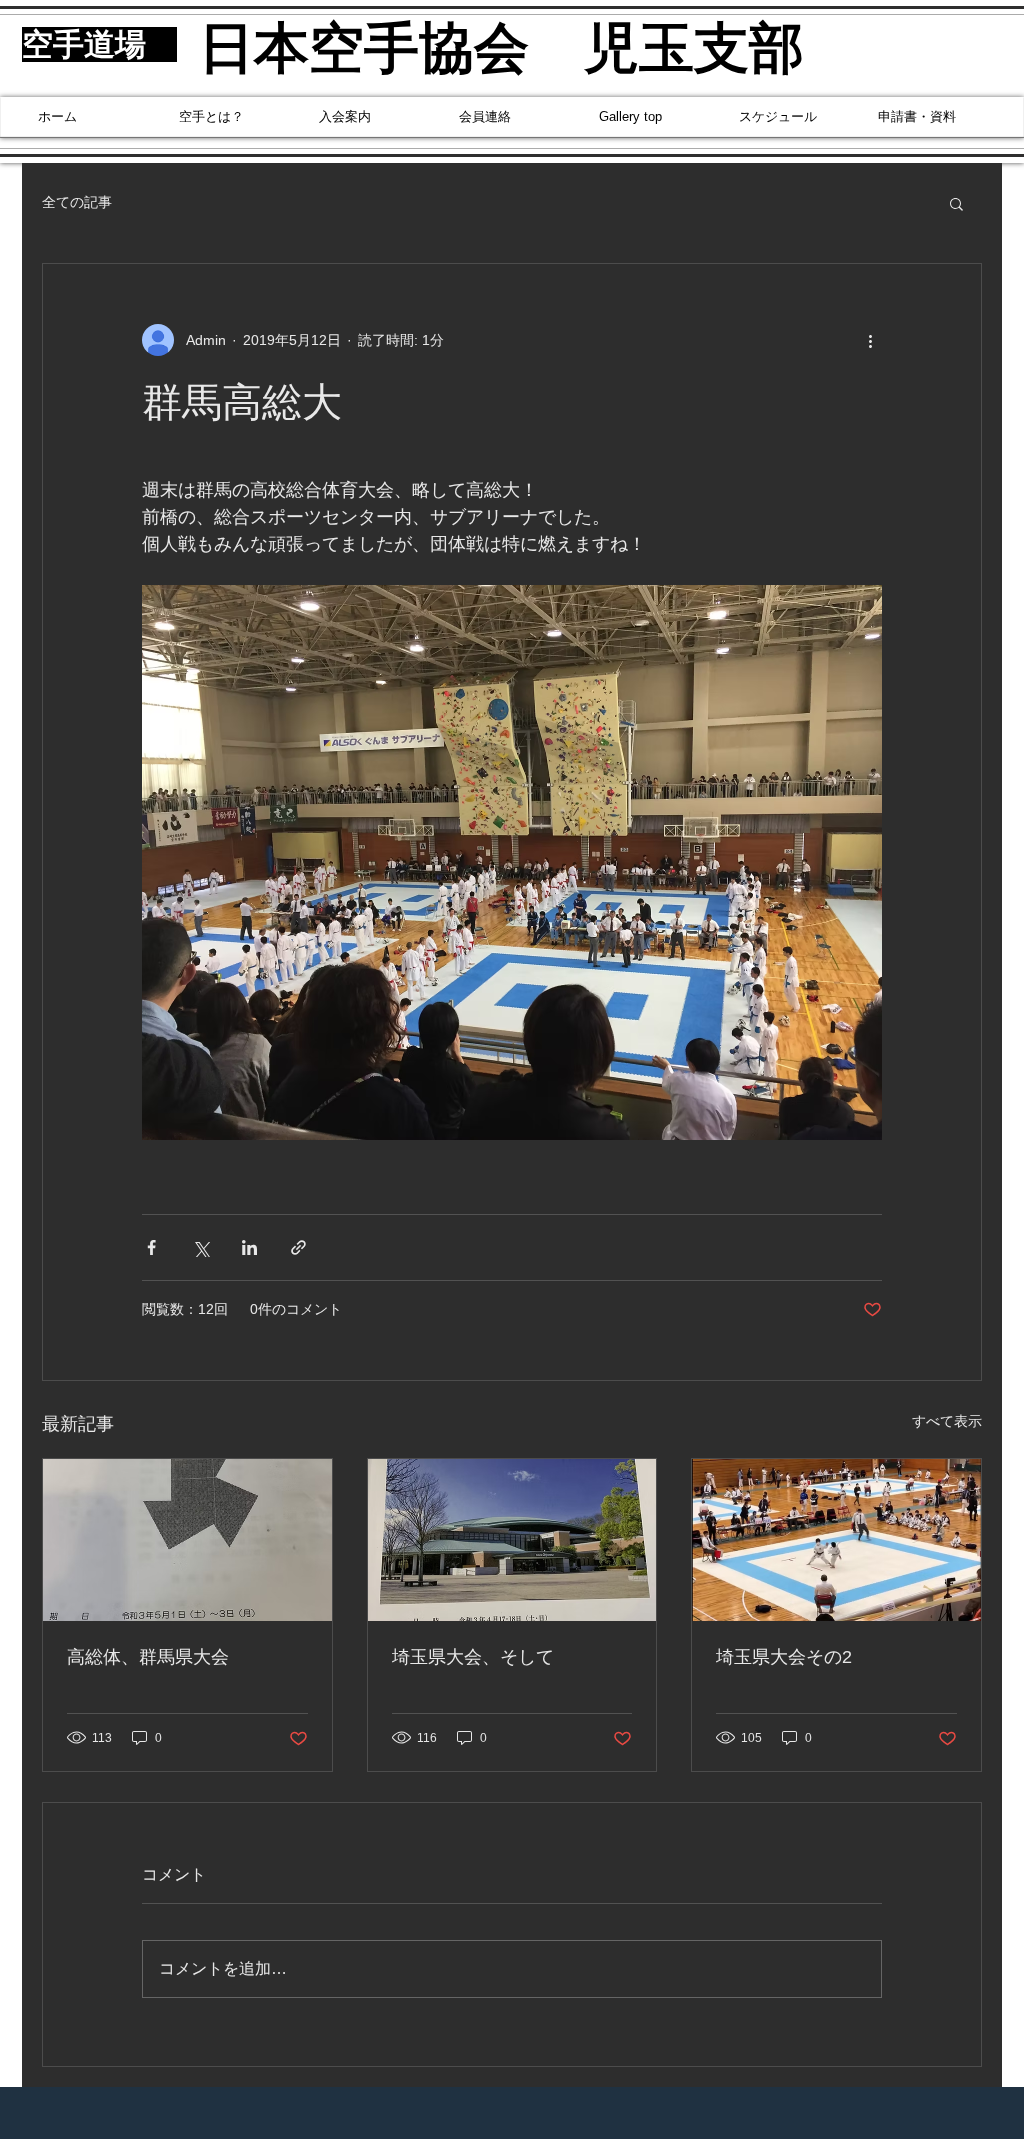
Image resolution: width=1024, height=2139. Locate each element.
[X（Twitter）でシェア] (200, 1247)
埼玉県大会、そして (473, 1657)
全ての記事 (77, 202)
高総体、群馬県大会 (148, 1657)
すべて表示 (947, 1421)
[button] (956, 203)
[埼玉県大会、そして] (512, 1540)
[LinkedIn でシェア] (249, 1247)
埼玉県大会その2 (784, 1657)
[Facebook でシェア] (151, 1247)
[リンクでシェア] (298, 1247)
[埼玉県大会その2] (836, 1540)
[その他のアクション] (870, 340)
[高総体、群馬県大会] (187, 1540)
